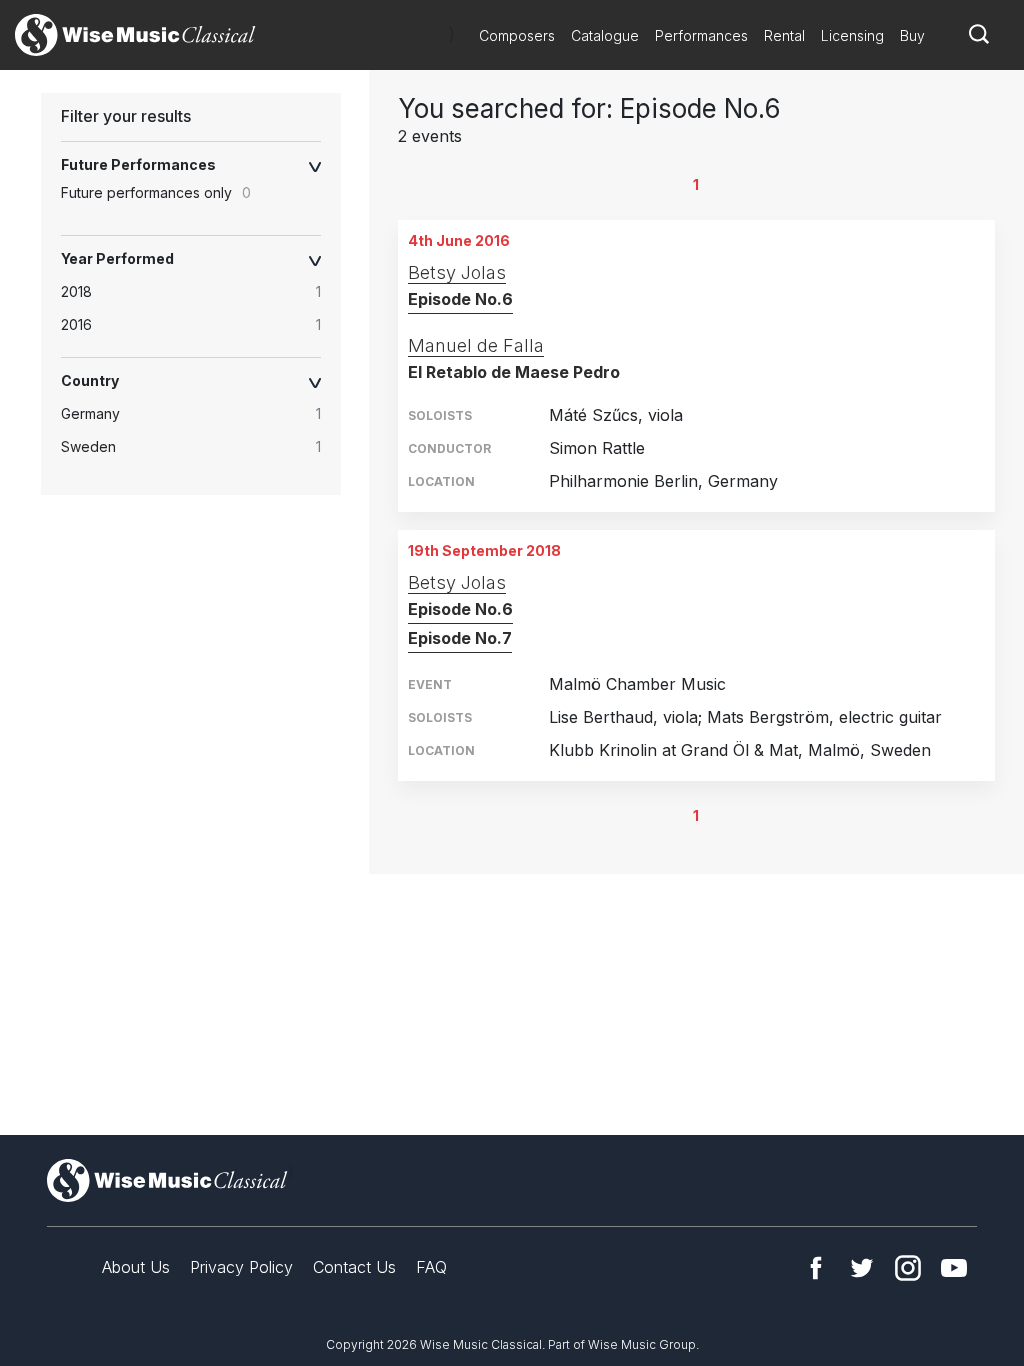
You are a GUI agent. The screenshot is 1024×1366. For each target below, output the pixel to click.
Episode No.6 (460, 299)
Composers (517, 35)
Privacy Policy (241, 1267)
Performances (701, 35)
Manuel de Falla (476, 345)
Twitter (862, 1268)
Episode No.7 (460, 638)
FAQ (431, 1267)
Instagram (908, 1268)
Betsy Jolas (457, 272)
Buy (912, 35)
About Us (136, 1267)
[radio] (201, 292)
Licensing (852, 35)
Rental (784, 35)
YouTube (954, 1268)
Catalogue (605, 35)
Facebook (816, 1268)
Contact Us (354, 1267)
